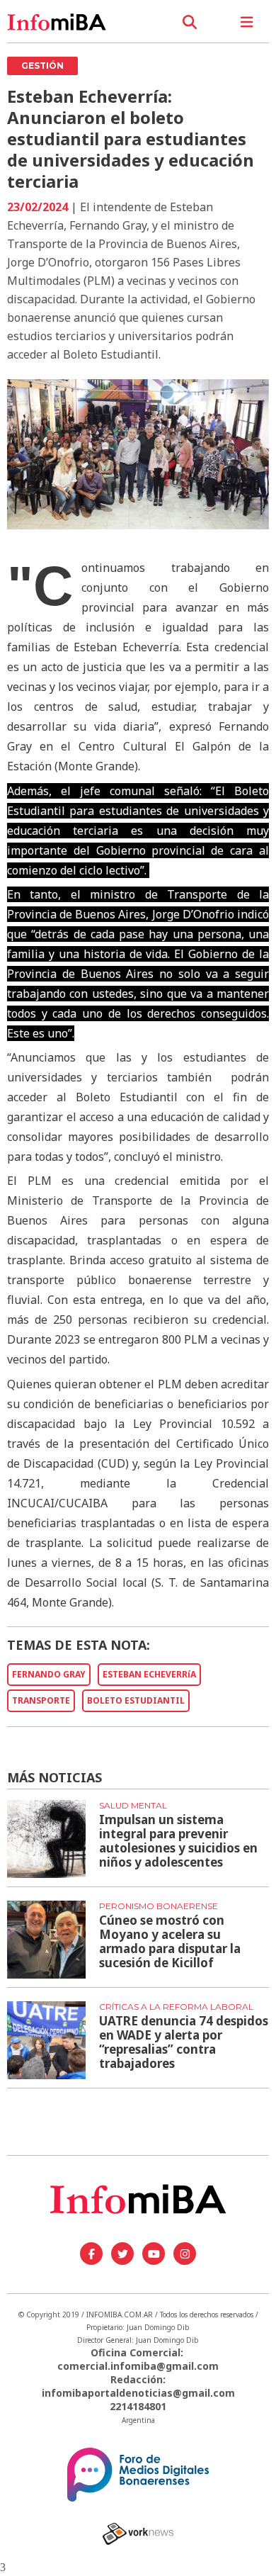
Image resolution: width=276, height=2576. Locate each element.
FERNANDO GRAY (49, 1674)
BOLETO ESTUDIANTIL (136, 1700)
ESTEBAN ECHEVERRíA (149, 1674)
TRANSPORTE (41, 1700)
